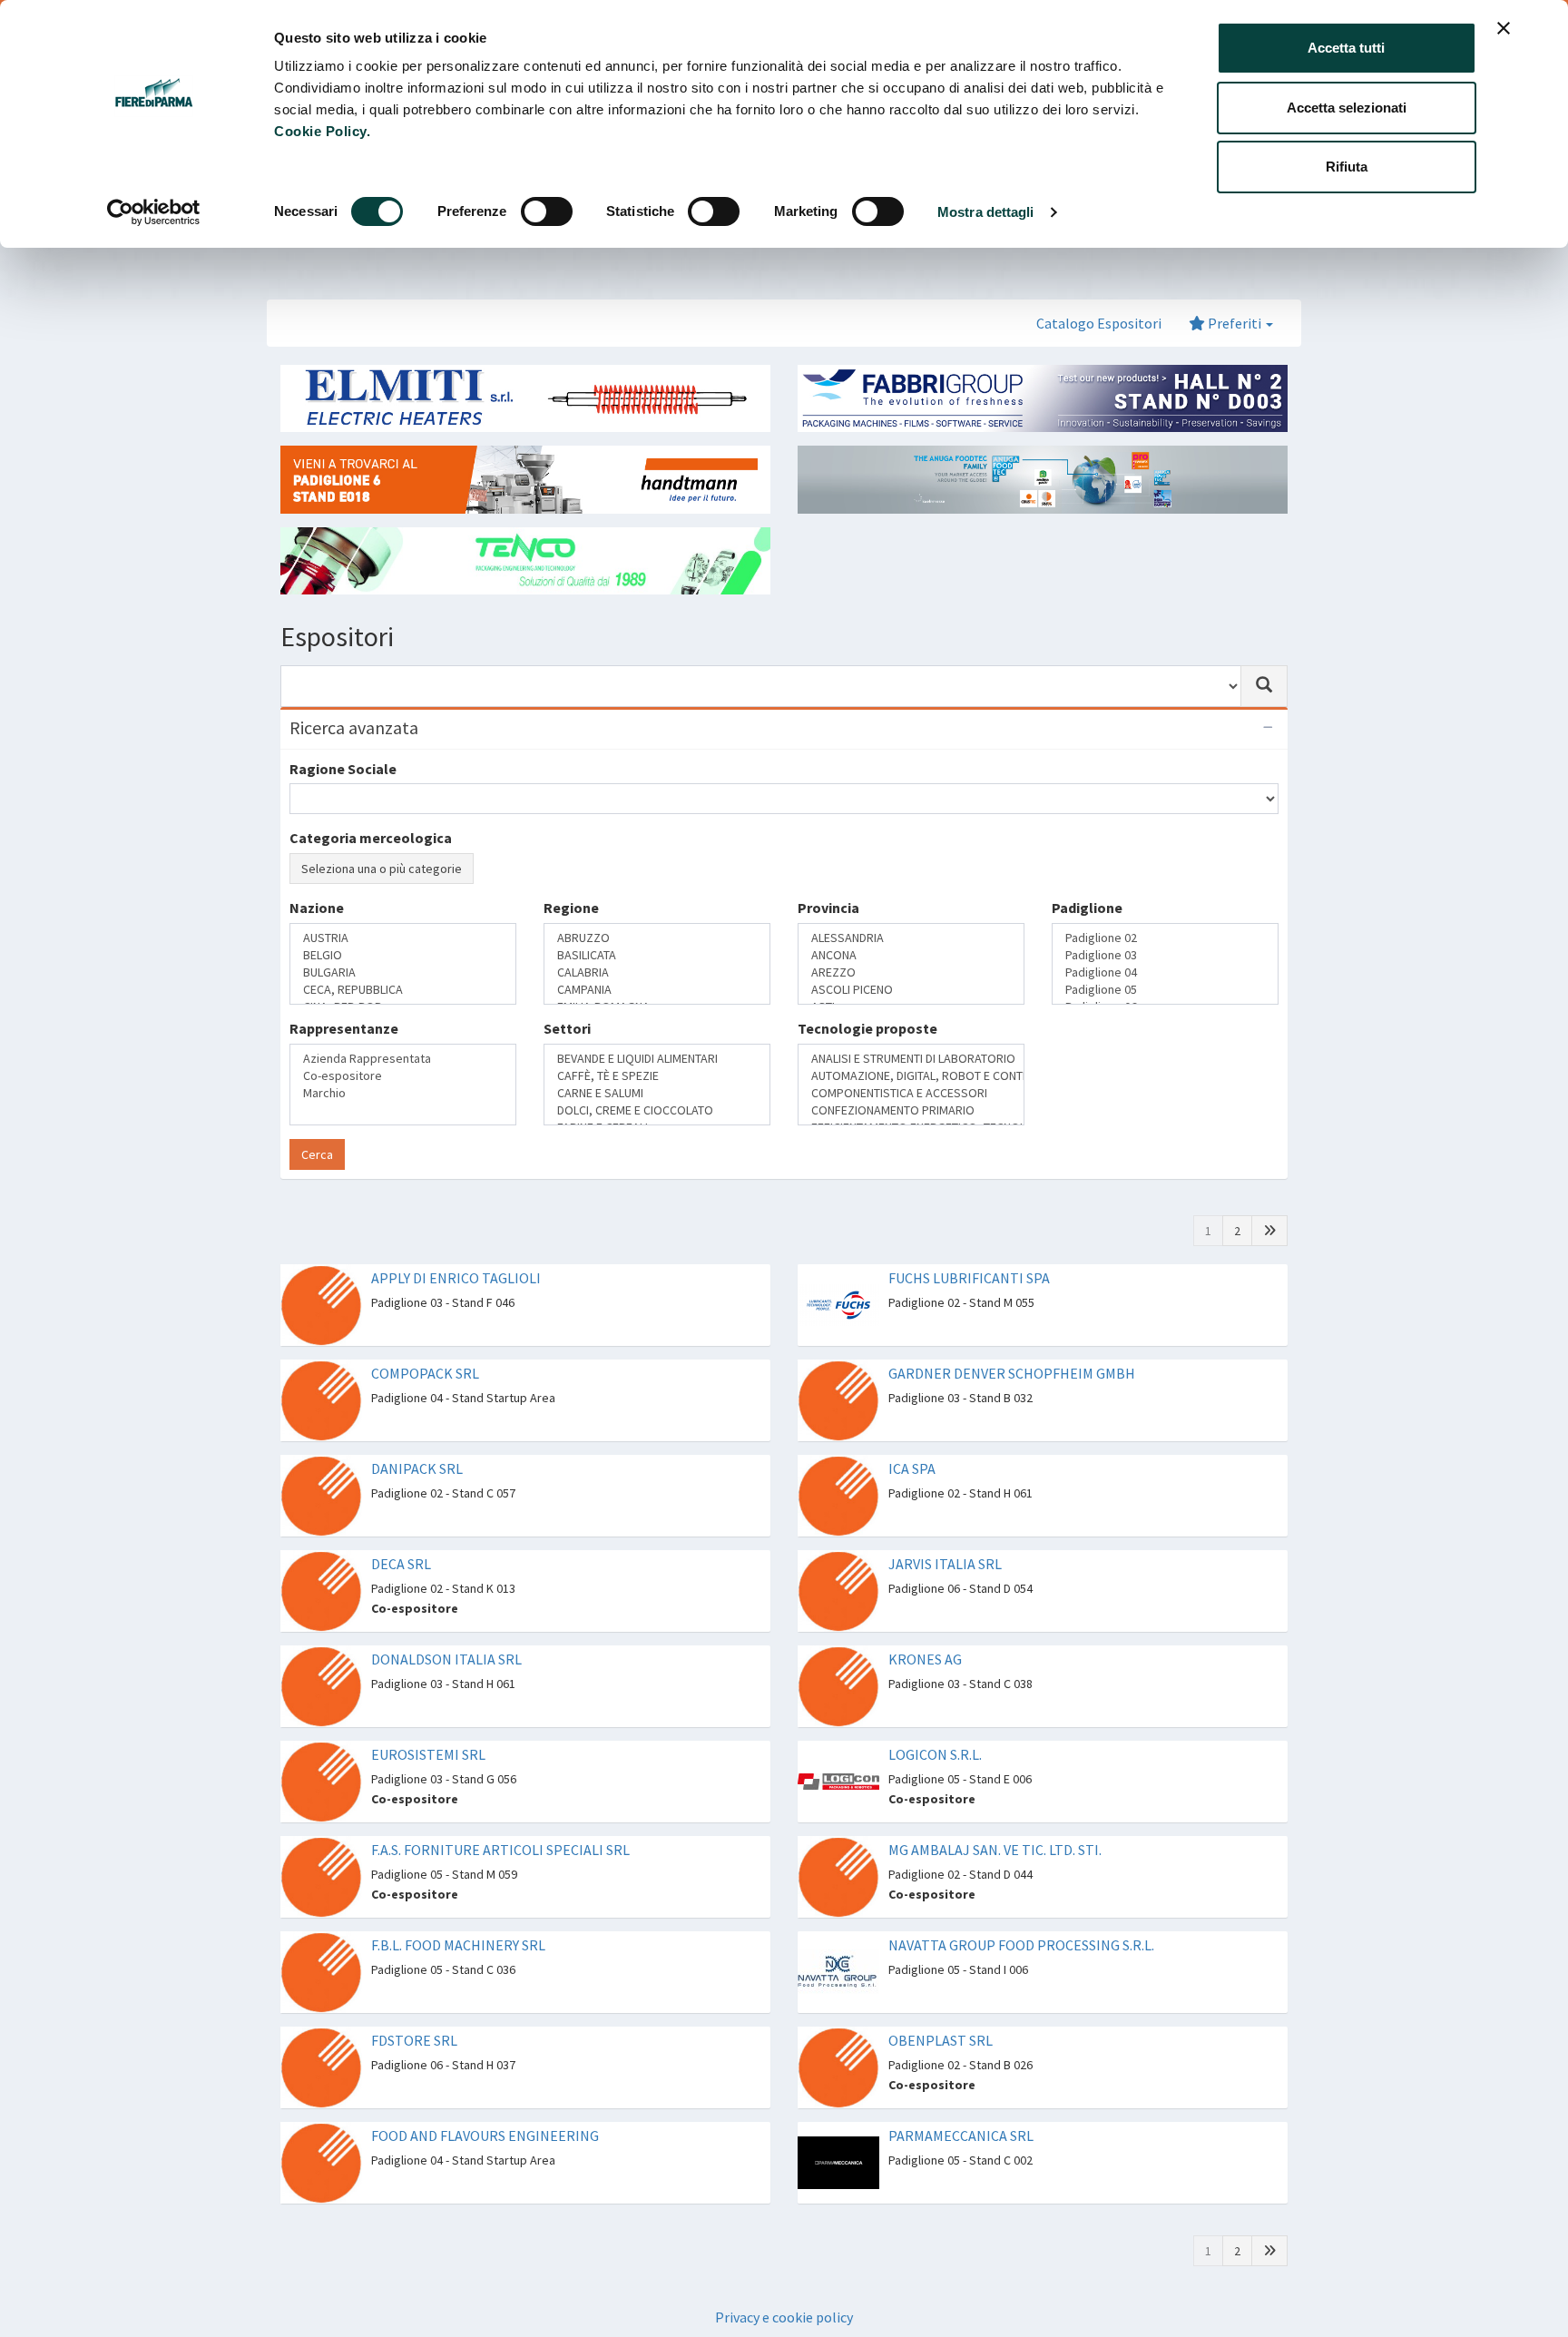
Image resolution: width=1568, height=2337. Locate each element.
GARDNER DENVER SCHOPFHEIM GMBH (1012, 1339)
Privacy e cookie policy (784, 2283)
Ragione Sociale (343, 769)
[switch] (547, 211)
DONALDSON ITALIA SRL (446, 1625)
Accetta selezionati (1347, 108)
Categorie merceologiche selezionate (416, 903)
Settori (567, 1044)
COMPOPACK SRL (425, 1339)
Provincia (828, 972)
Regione (571, 972)
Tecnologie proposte (867, 1044)
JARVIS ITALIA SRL (945, 1529)
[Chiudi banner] (1504, 28)
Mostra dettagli (986, 212)
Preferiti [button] (1235, 323)
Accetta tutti (1346, 48)
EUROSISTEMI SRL (428, 1720)
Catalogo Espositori (1099, 323)
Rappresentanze (344, 1044)
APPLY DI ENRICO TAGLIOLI (456, 1243)
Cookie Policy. (322, 131)
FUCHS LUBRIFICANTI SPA (969, 1243)
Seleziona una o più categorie (382, 869)
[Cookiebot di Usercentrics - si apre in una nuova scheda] (154, 212)
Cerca (317, 1120)
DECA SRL (401, 1529)
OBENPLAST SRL (941, 2006)
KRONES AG (925, 1625)
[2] (1269, 1196)
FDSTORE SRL (414, 2006)
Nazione (317, 972)
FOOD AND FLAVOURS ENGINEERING (485, 2101)
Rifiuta (1347, 167)
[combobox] (761, 686)
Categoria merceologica (371, 838)
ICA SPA (912, 1434)
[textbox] (300, 1003)
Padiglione (1087, 972)
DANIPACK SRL (417, 1434)
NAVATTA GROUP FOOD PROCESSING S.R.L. (1021, 1910)
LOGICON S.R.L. (935, 1720)
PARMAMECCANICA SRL (961, 2101)
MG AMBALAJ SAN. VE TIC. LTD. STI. (995, 1815)
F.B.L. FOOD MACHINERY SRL (458, 1910)
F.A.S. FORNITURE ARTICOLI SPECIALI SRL (500, 1815)
